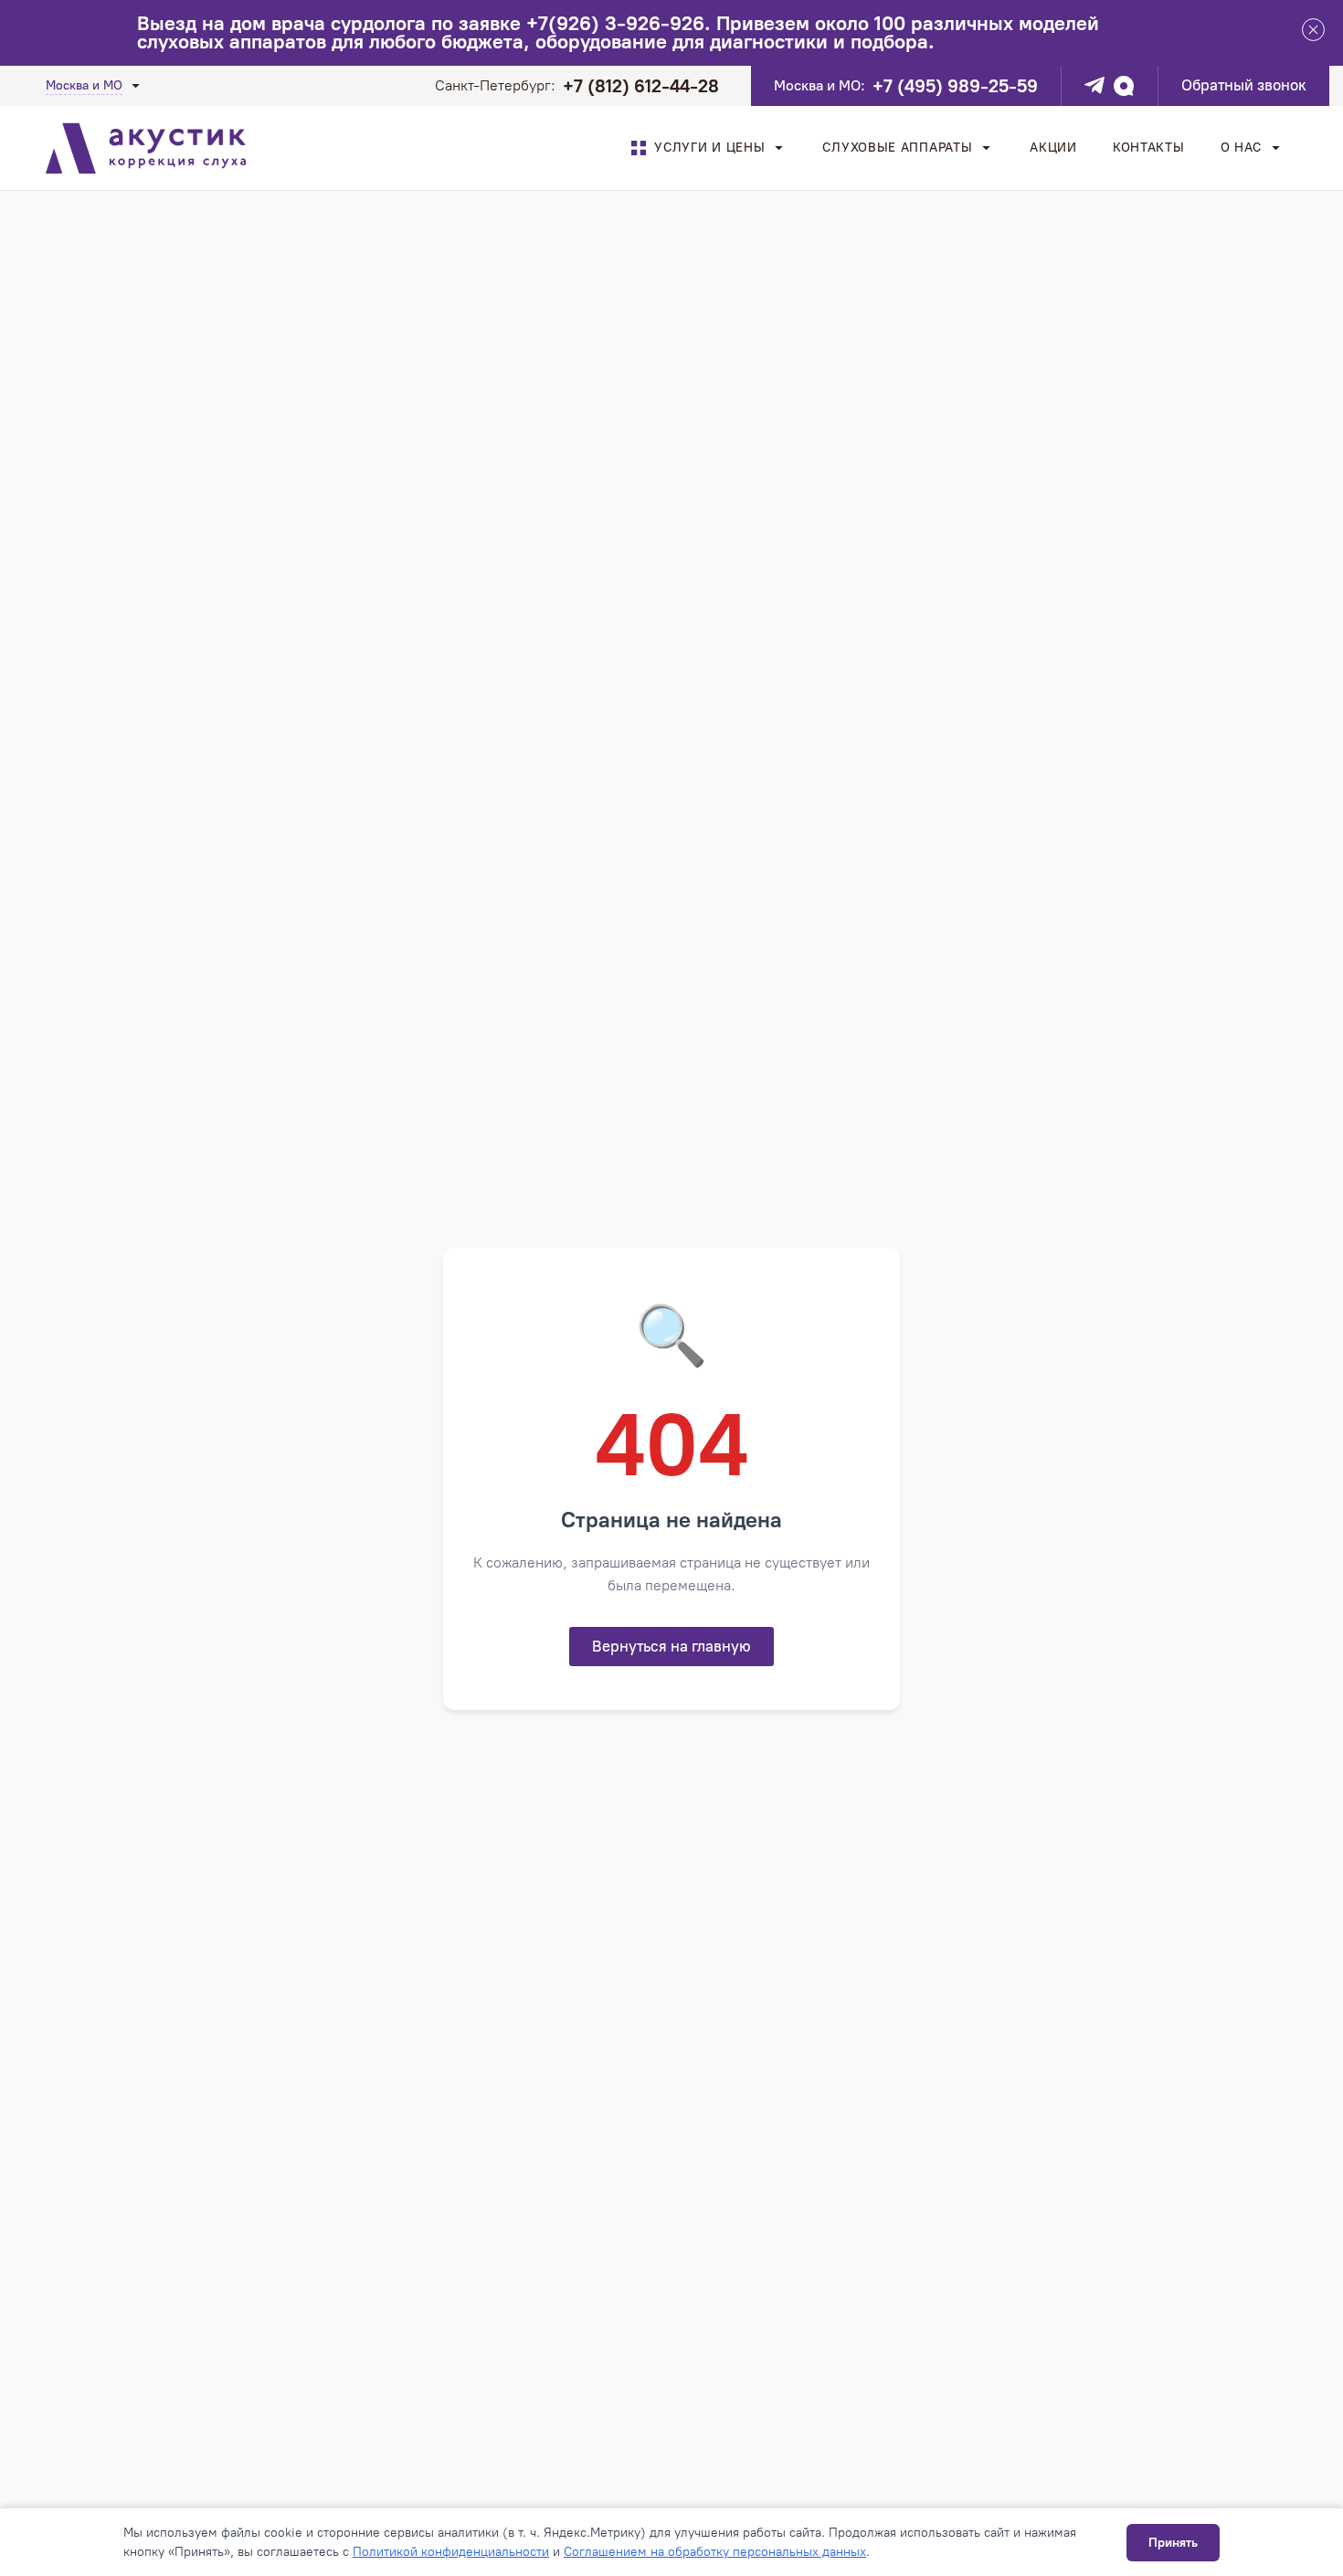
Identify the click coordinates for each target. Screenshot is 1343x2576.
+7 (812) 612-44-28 (641, 86)
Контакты (1149, 148)
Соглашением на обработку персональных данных (715, 2552)
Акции (1053, 148)
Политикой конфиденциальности (451, 2552)
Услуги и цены (709, 148)
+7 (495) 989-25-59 (955, 86)
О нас (1242, 148)
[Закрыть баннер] (1313, 33)
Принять (1173, 2543)
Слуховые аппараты (897, 148)
